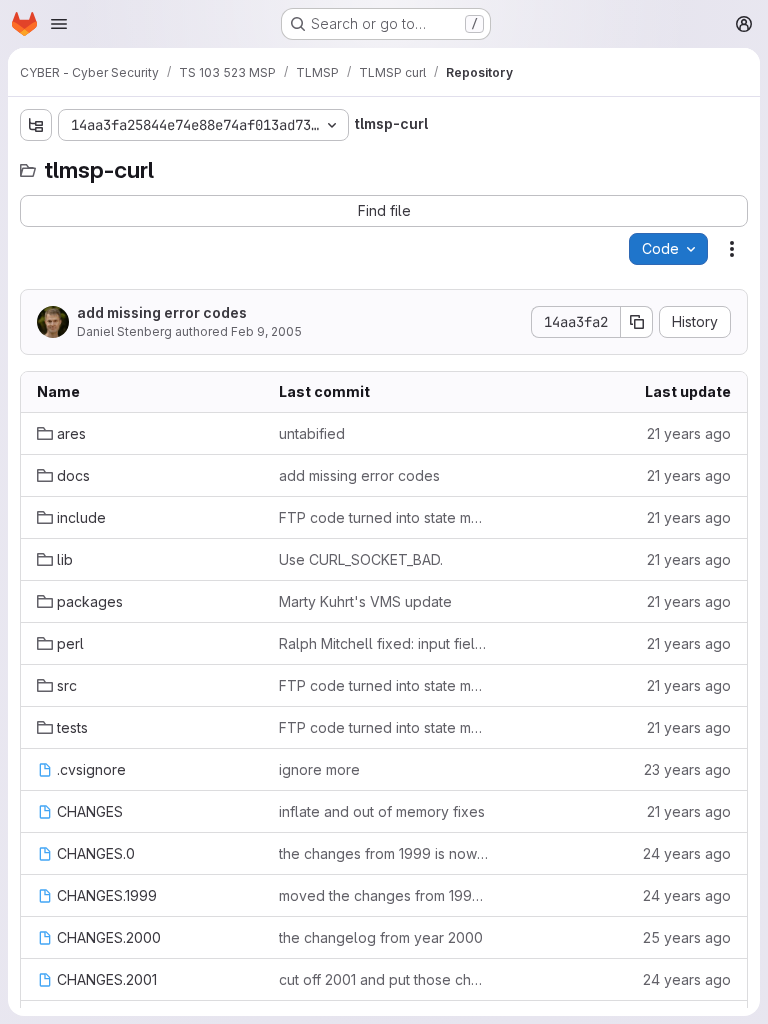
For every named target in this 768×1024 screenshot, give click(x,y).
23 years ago (687, 769)
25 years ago (687, 937)
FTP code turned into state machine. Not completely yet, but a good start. (384, 517)
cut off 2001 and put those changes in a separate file (384, 979)
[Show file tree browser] (36, 125)
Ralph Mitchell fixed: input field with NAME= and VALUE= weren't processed (384, 643)
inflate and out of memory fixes (382, 811)
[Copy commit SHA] (637, 322)
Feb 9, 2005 (266, 331)
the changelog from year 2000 (381, 937)
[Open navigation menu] (59, 24)
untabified (312, 433)
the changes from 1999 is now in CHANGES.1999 (384, 853)
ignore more (319, 769)
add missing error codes (162, 312)
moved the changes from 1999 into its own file (384, 895)
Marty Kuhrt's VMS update (365, 601)
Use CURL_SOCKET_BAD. (361, 559)
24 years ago (687, 853)
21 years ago (689, 433)
